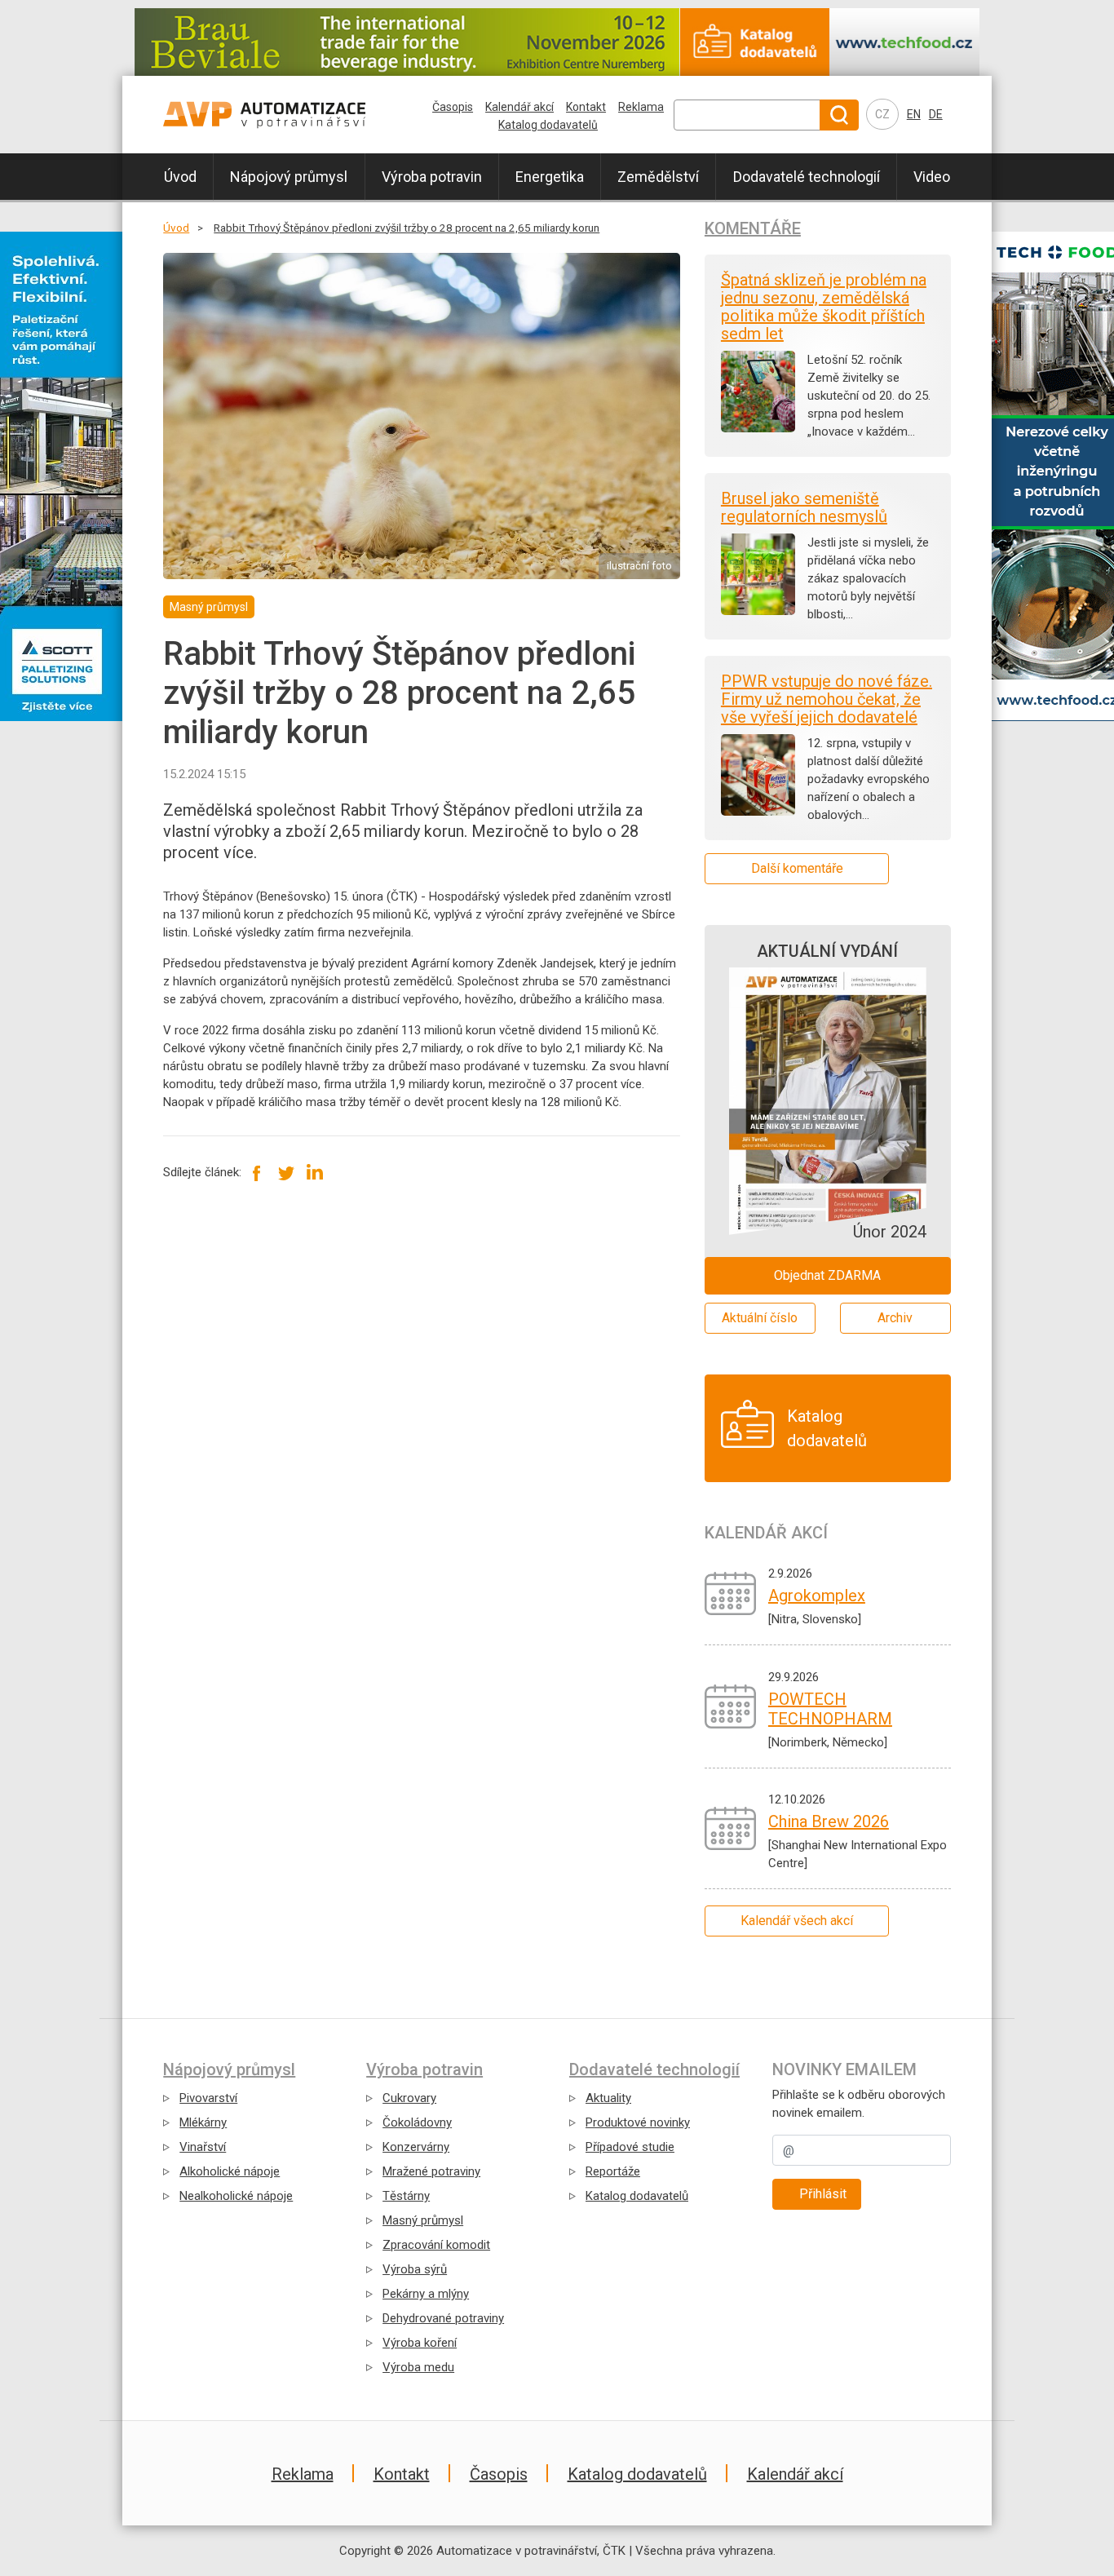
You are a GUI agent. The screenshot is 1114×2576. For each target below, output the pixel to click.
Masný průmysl (423, 2220)
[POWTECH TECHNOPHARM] (730, 1706)
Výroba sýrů (415, 2269)
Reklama (641, 107)
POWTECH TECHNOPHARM (830, 1709)
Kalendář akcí (519, 107)
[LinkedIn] (314, 1172)
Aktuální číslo (760, 1318)
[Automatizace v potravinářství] (298, 115)
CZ (882, 114)
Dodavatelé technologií (807, 177)
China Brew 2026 (829, 1821)
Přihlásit (823, 2194)
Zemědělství (658, 177)
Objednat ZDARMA (827, 1275)
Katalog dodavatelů (548, 125)
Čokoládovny (417, 2122)
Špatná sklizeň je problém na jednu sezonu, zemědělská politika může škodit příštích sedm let (824, 307)
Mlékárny (203, 2122)
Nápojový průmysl (289, 177)
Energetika (550, 177)
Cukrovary (409, 2098)
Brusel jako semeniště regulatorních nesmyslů (804, 507)
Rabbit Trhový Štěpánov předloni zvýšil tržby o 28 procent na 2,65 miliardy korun (407, 228)
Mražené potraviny (431, 2171)
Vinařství (203, 2147)
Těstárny (406, 2196)
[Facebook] (257, 1172)
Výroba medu (418, 2367)
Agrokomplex (817, 1596)
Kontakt (586, 107)
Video (932, 177)
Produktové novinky (638, 2122)
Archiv (895, 1318)
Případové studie (630, 2147)
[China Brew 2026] (730, 1828)
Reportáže (613, 2171)
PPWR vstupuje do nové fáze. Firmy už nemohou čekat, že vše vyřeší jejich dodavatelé (827, 699)
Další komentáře (797, 868)
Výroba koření (420, 2343)
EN (914, 114)
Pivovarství (208, 2098)
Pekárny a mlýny (426, 2294)
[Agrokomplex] (730, 1593)
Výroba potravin (432, 177)
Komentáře (753, 228)
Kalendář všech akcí (797, 1921)
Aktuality (608, 2098)
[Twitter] (286, 1172)
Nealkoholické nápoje (236, 2196)
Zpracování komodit (436, 2245)
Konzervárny (416, 2147)
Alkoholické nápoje (230, 2171)
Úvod (180, 177)
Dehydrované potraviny (443, 2318)
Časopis (453, 107)
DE (936, 114)
